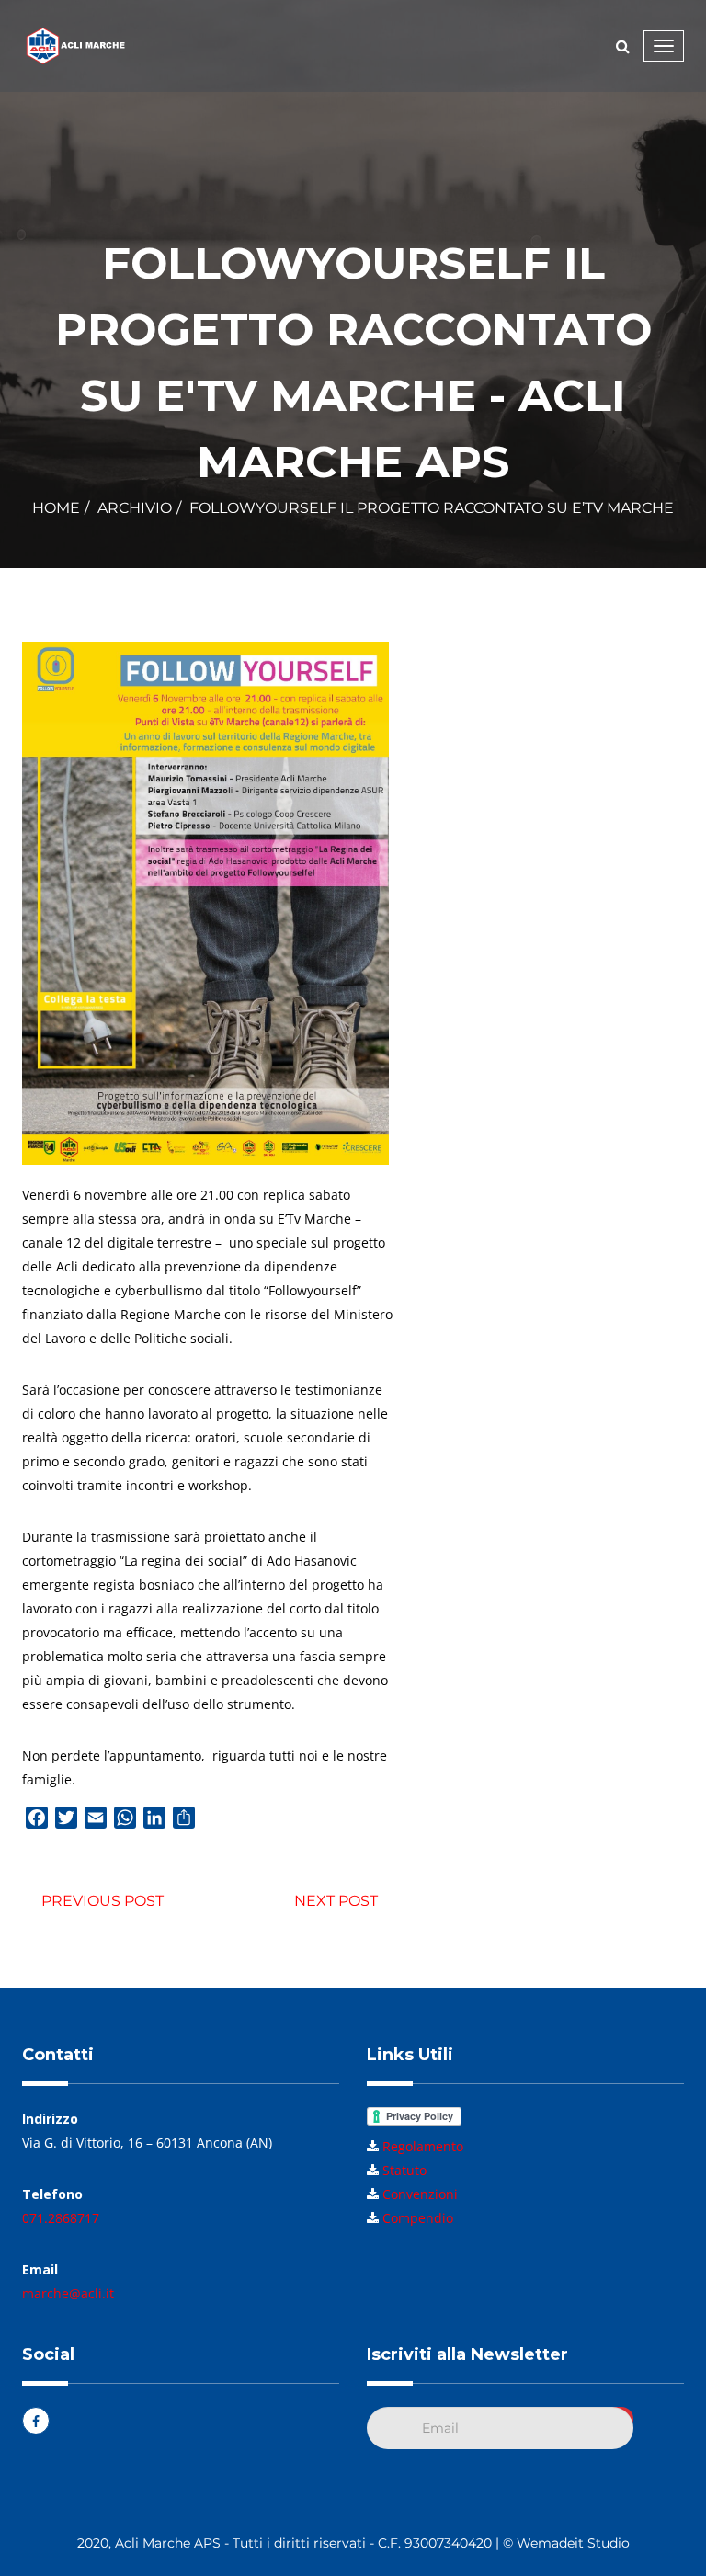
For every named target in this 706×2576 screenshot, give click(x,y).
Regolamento (423, 2146)
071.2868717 (61, 2218)
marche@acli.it (68, 2293)
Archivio (135, 508)
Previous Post (102, 1901)
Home (56, 508)
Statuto (404, 2170)
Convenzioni (420, 2194)
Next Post (336, 1901)
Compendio (418, 2218)
